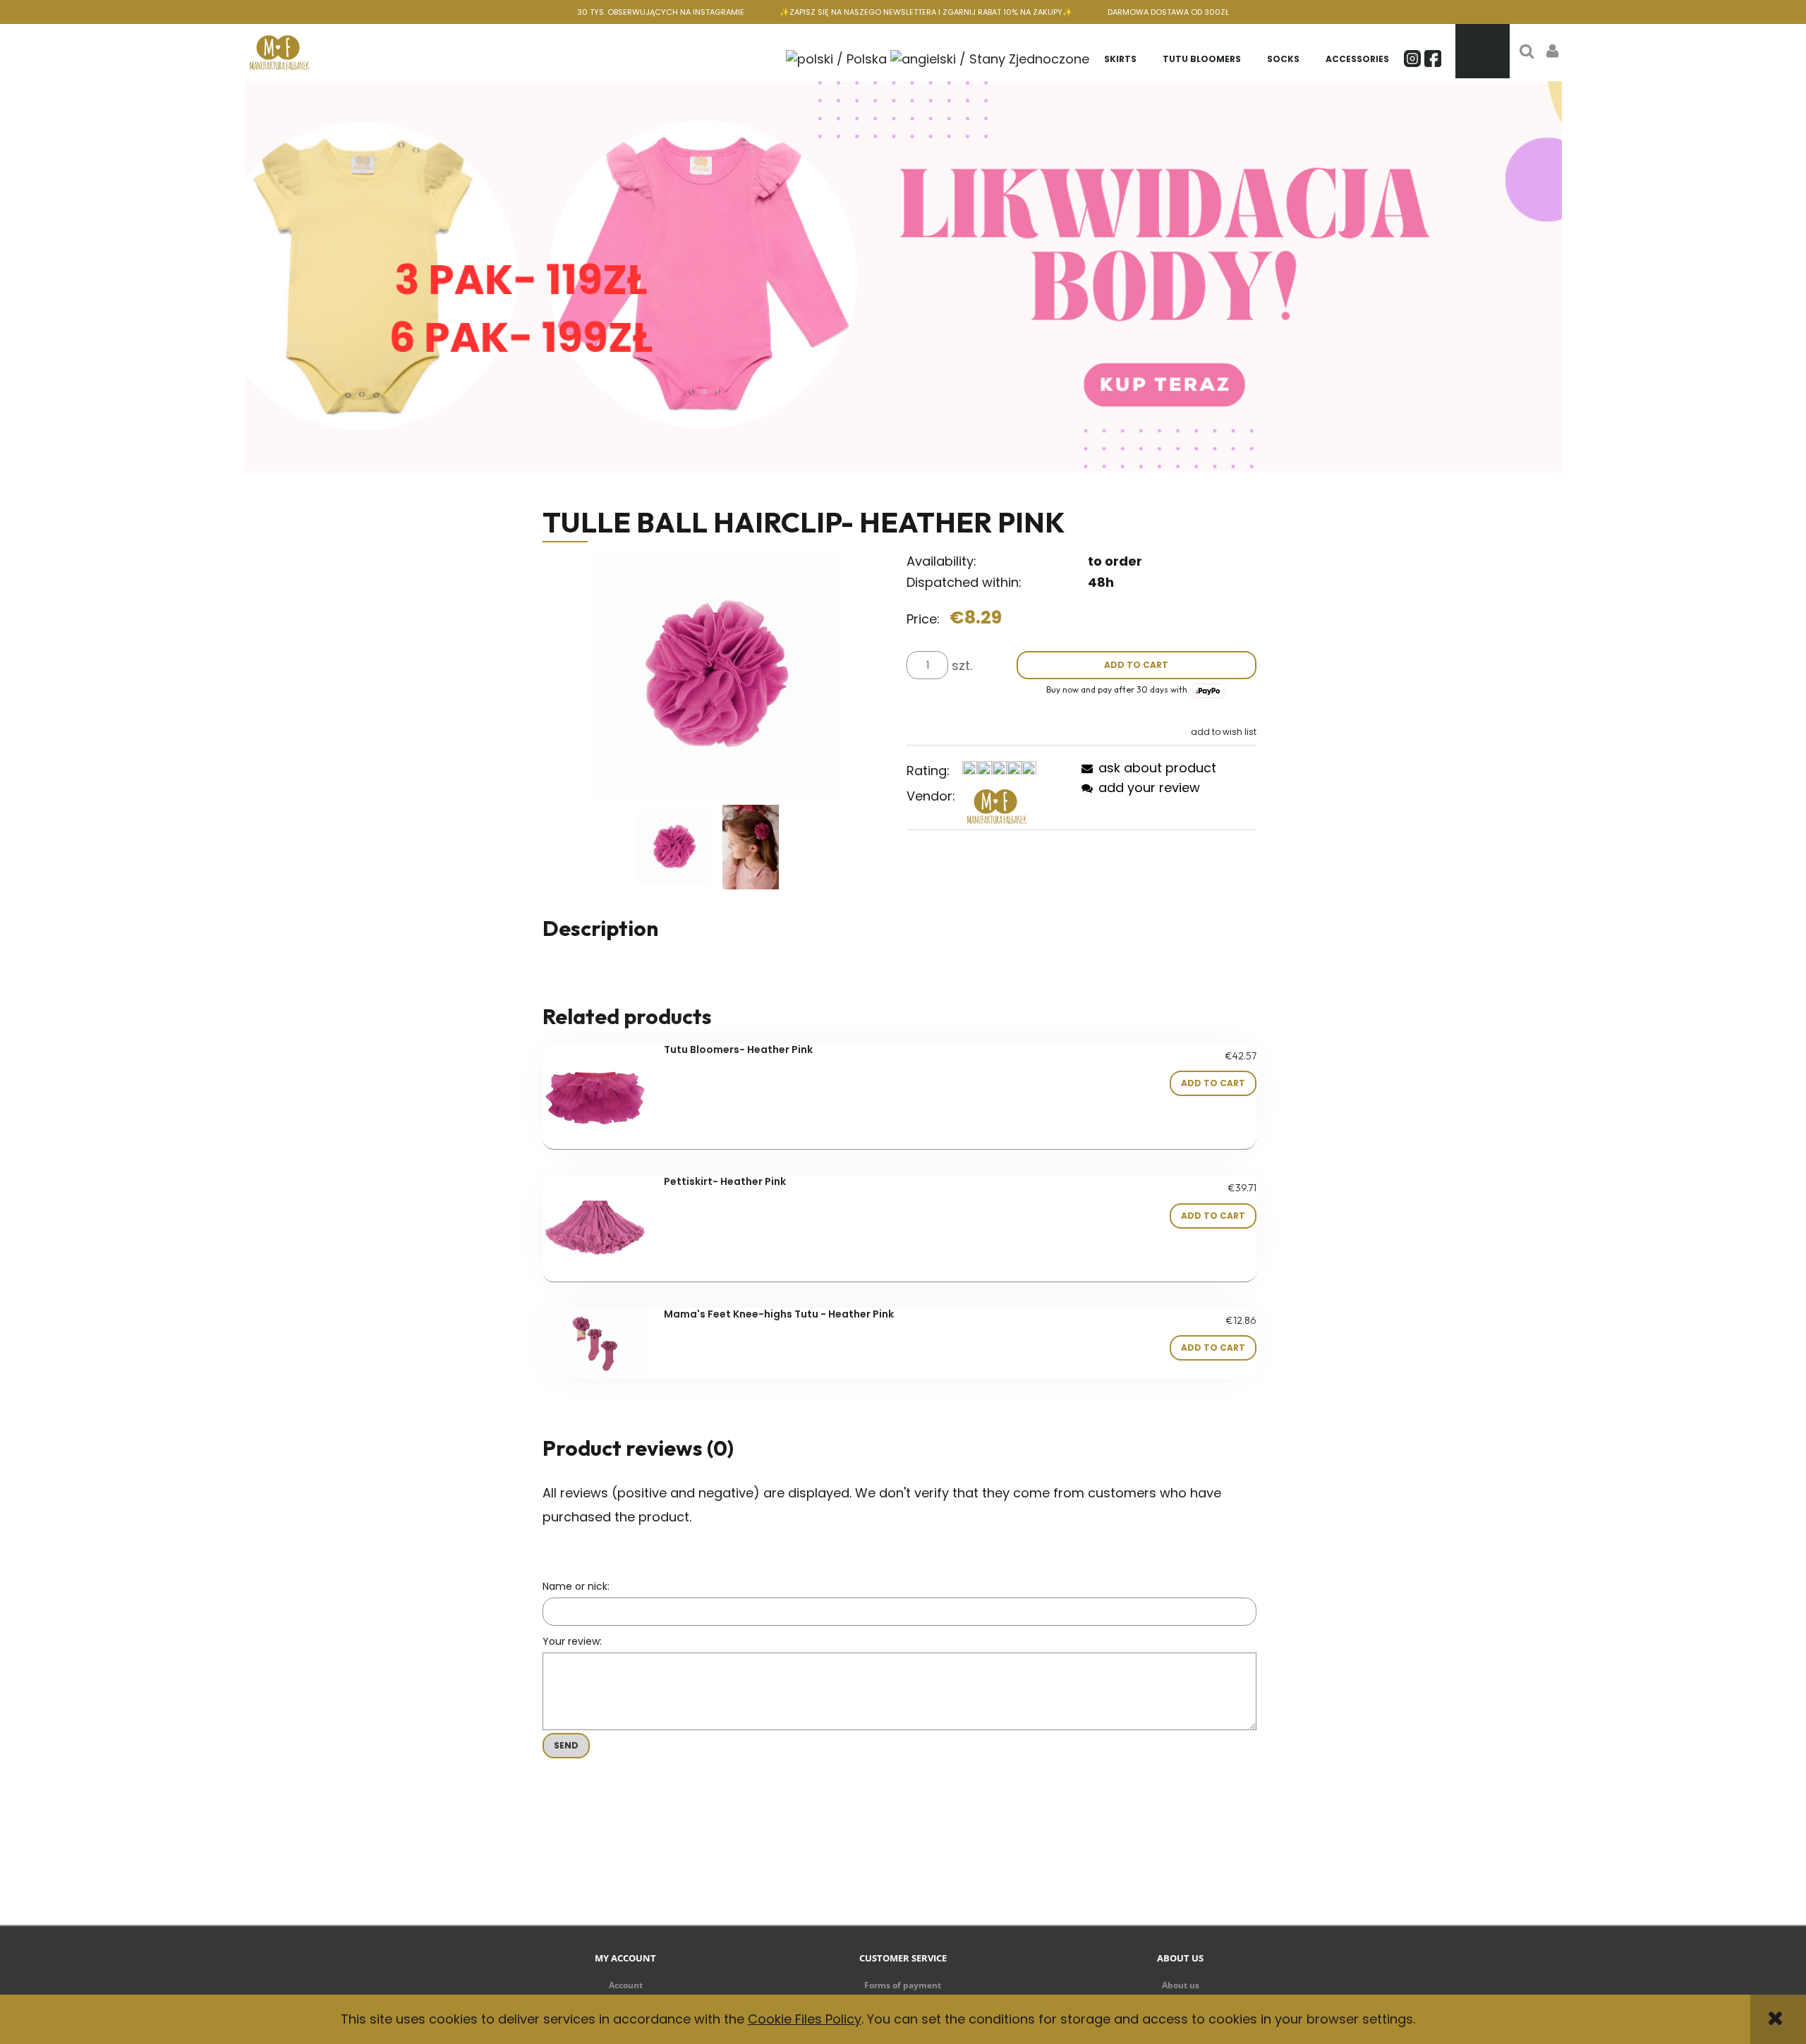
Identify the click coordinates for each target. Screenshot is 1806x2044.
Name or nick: (576, 1586)
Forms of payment (903, 1985)
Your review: (572, 1641)
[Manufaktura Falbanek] (997, 806)
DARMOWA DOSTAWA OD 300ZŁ (1168, 12)
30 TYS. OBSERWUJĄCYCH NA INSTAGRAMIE (661, 12)
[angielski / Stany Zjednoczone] (990, 57)
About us (1181, 1985)
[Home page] (279, 51)
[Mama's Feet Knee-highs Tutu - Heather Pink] (596, 1343)
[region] (903, 276)
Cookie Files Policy (805, 2019)
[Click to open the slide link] (903, 276)
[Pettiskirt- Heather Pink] (596, 1228)
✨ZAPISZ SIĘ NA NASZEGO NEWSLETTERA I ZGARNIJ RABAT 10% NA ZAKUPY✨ (926, 12)
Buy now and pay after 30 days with (1118, 689)
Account (626, 1985)
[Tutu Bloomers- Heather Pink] (596, 1096)
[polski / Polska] (836, 57)
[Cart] (1483, 51)
